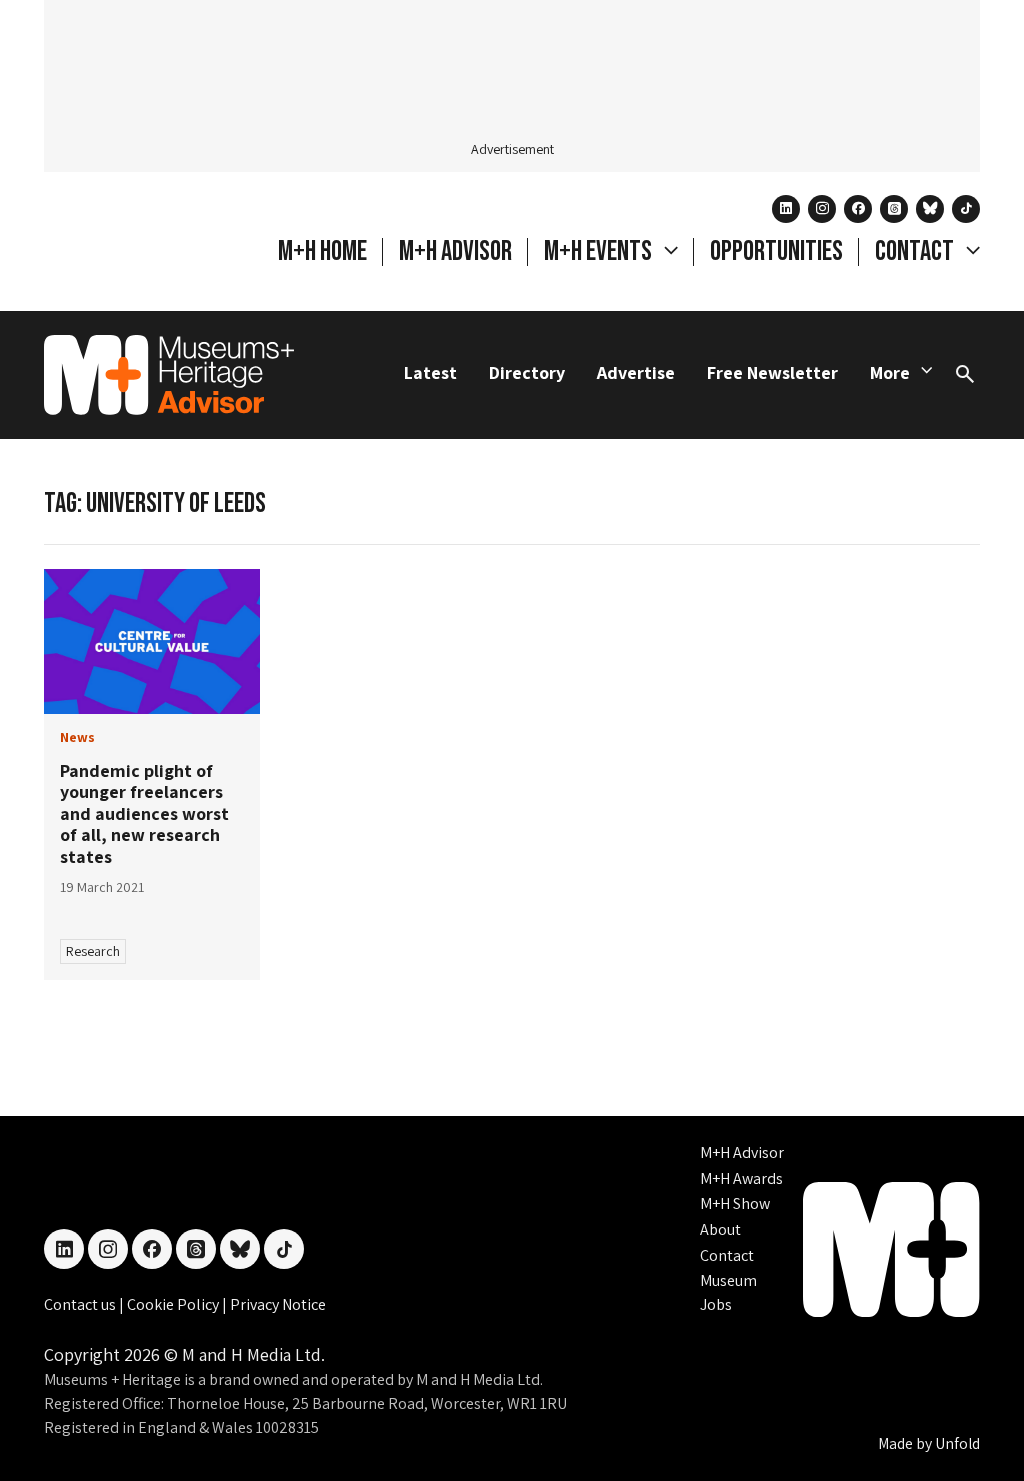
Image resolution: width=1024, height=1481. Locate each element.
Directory (527, 372)
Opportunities (776, 251)
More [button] (890, 372)
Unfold (957, 1443)
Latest (430, 372)
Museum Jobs (728, 1292)
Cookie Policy (174, 1304)
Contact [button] (916, 251)
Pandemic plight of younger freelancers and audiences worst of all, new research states (144, 813)
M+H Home (322, 251)
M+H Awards (741, 1178)
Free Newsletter (772, 372)
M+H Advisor (455, 251)
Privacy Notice (278, 1304)
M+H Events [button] (600, 251)
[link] (152, 641)
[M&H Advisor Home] (169, 375)
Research (93, 951)
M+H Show (735, 1203)
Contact (727, 1255)
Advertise (636, 372)
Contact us (81, 1304)
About (720, 1229)
